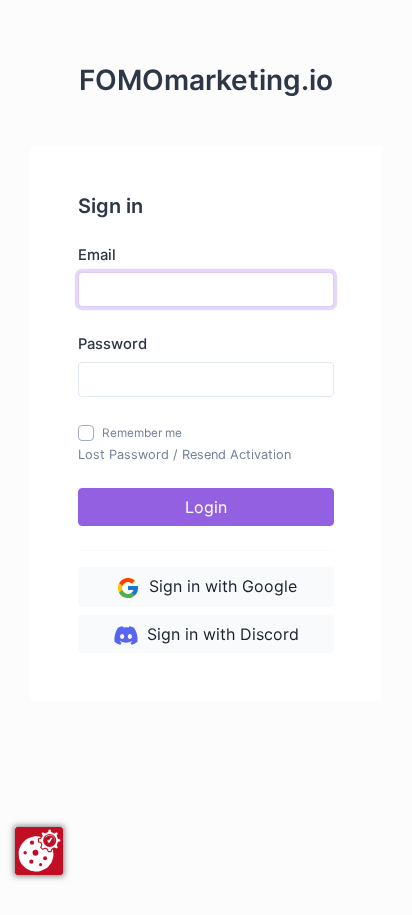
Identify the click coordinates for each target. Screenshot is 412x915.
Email (97, 255)
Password (112, 344)
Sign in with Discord (220, 634)
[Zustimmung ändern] (39, 851)
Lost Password (123, 454)
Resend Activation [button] (236, 454)
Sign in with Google (220, 586)
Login (206, 507)
